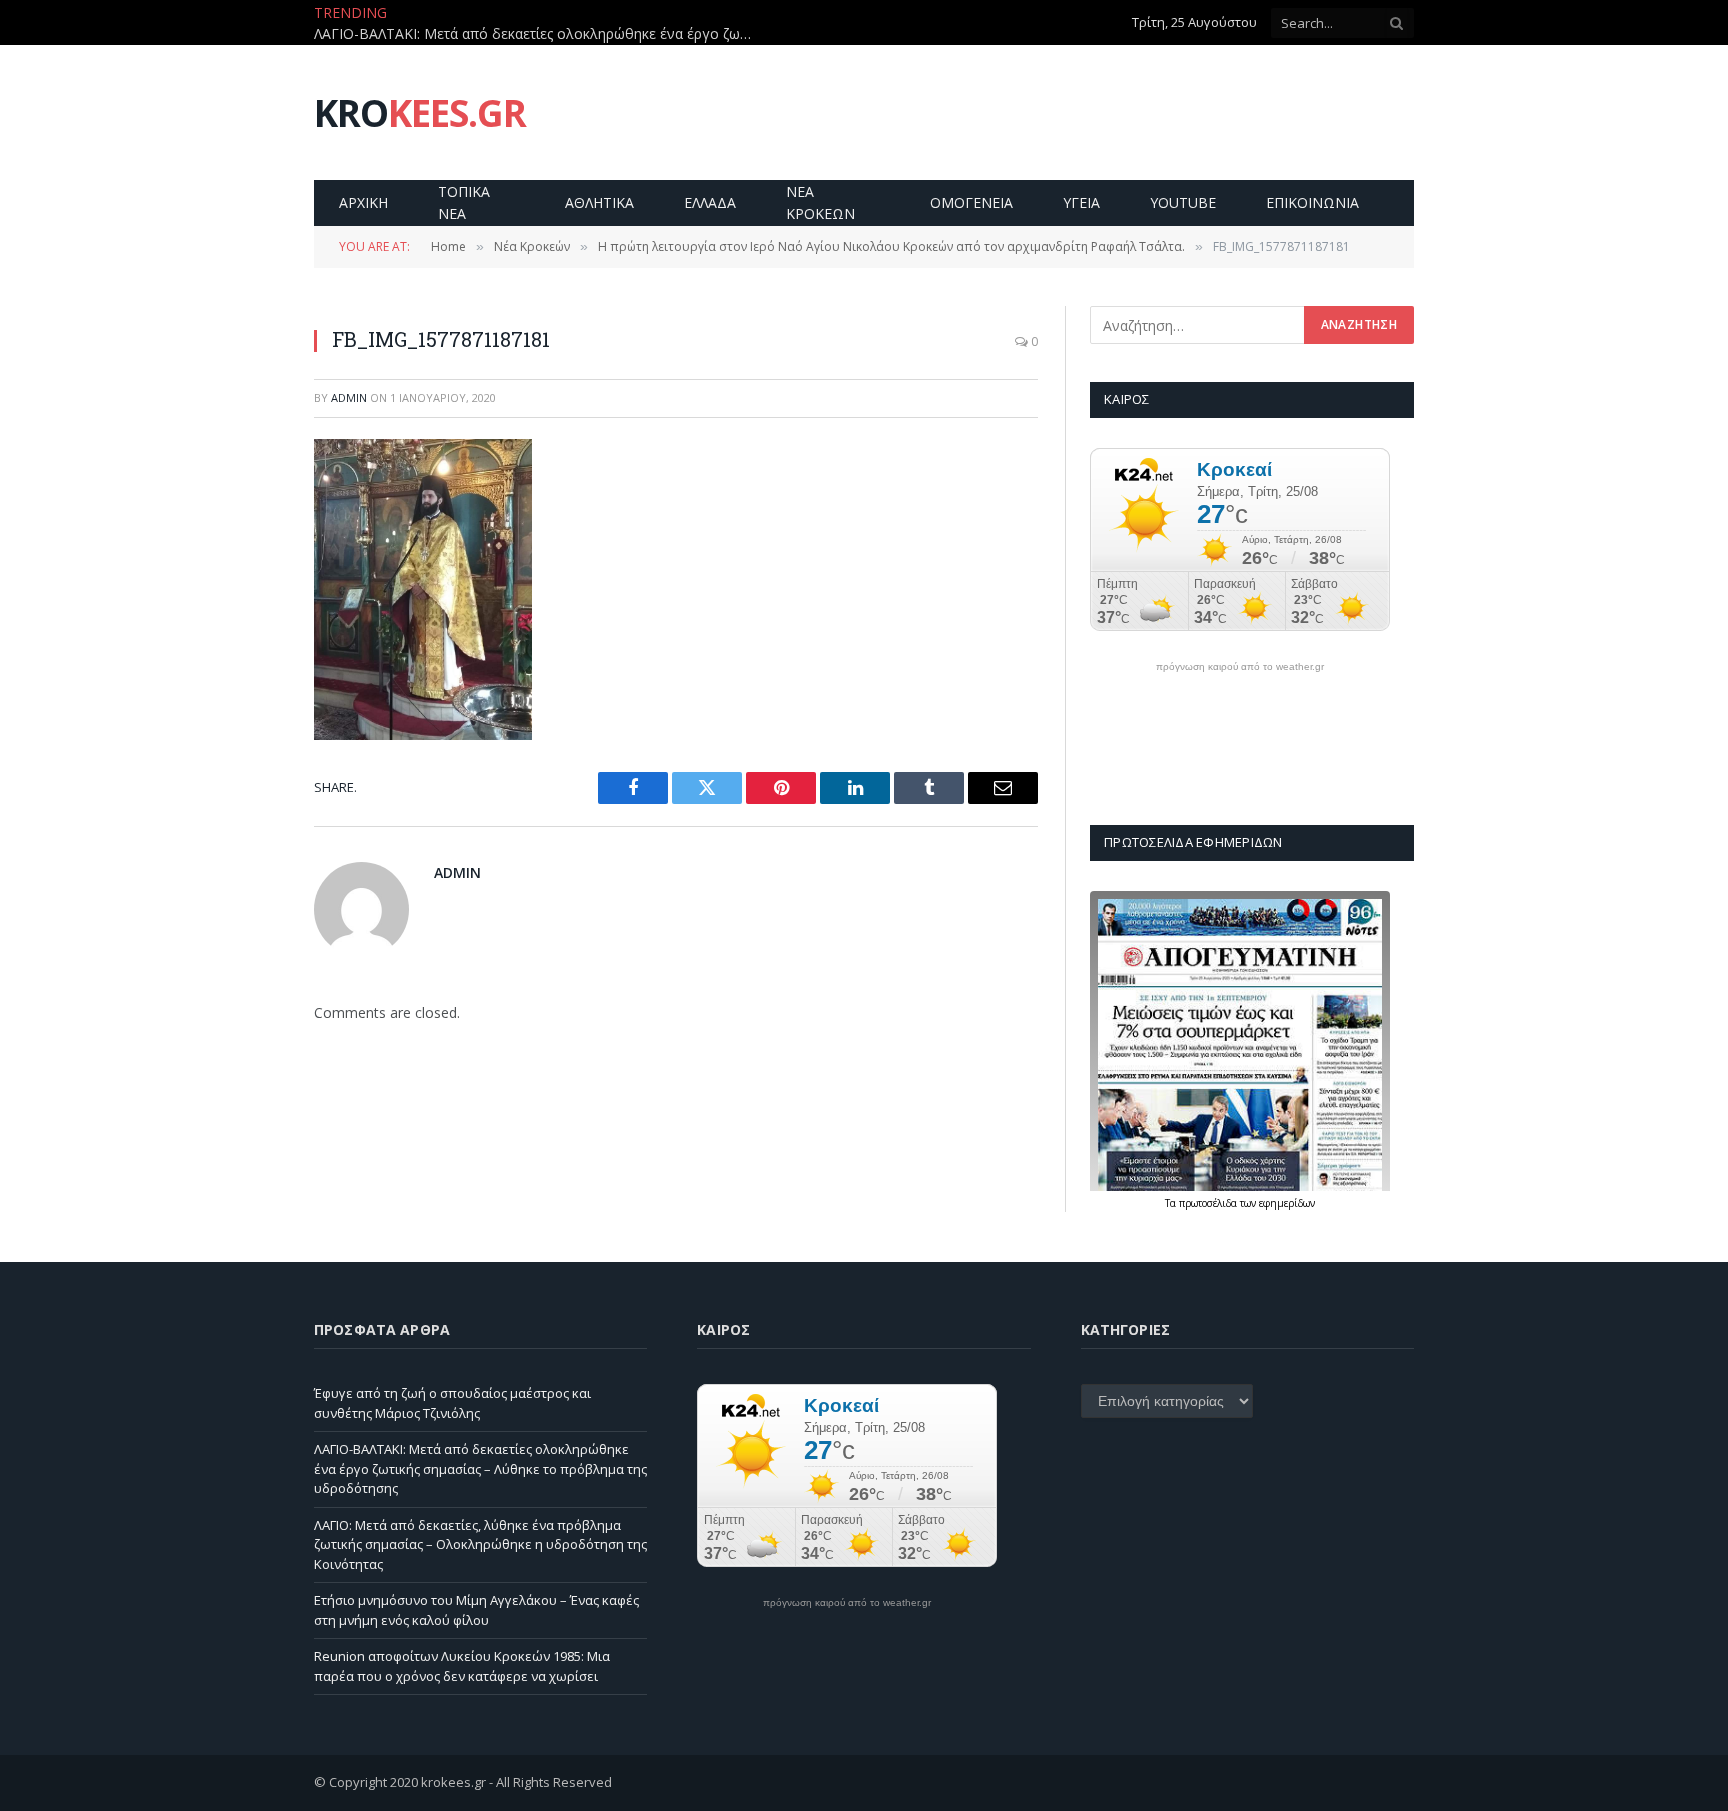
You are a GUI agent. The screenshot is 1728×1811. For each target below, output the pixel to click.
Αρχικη (363, 202)
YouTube (1183, 202)
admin (349, 397)
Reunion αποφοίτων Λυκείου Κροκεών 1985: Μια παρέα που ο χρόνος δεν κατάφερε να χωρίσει (462, 1666)
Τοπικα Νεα (464, 202)
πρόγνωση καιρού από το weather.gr (1240, 667)
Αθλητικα (599, 202)
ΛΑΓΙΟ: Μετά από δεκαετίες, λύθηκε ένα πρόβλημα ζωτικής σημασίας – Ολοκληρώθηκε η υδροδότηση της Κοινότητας (480, 1544)
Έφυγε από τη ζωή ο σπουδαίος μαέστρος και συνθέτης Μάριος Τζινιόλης (452, 1403)
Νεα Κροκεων (820, 202)
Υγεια (1081, 202)
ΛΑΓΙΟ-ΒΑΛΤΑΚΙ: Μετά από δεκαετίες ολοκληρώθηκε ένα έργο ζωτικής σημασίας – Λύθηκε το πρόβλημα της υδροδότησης (539, 34)
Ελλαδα (710, 202)
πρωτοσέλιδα (1209, 1203)
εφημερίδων (1287, 1203)
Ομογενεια (971, 202)
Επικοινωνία (1312, 202)
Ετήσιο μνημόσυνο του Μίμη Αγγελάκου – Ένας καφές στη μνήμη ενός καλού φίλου (476, 1610)
